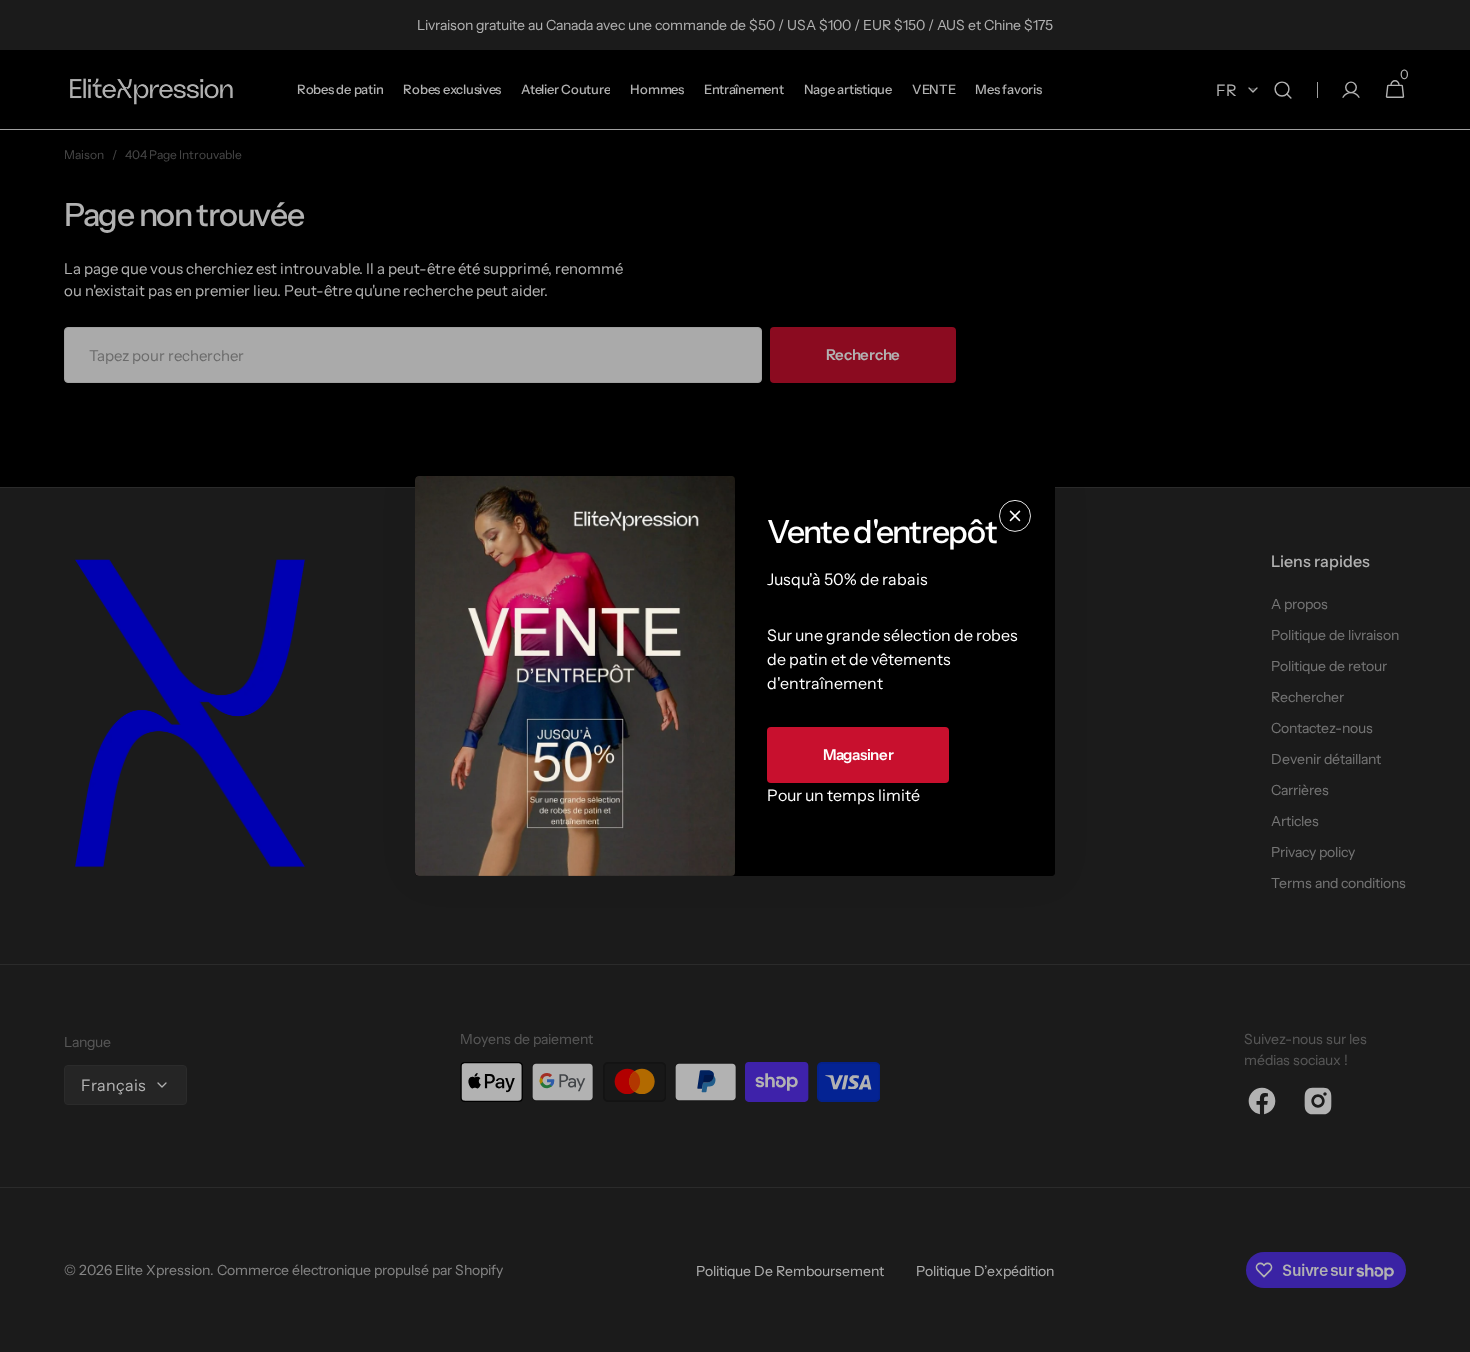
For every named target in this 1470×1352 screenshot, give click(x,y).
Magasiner (858, 754)
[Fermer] (1015, 516)
